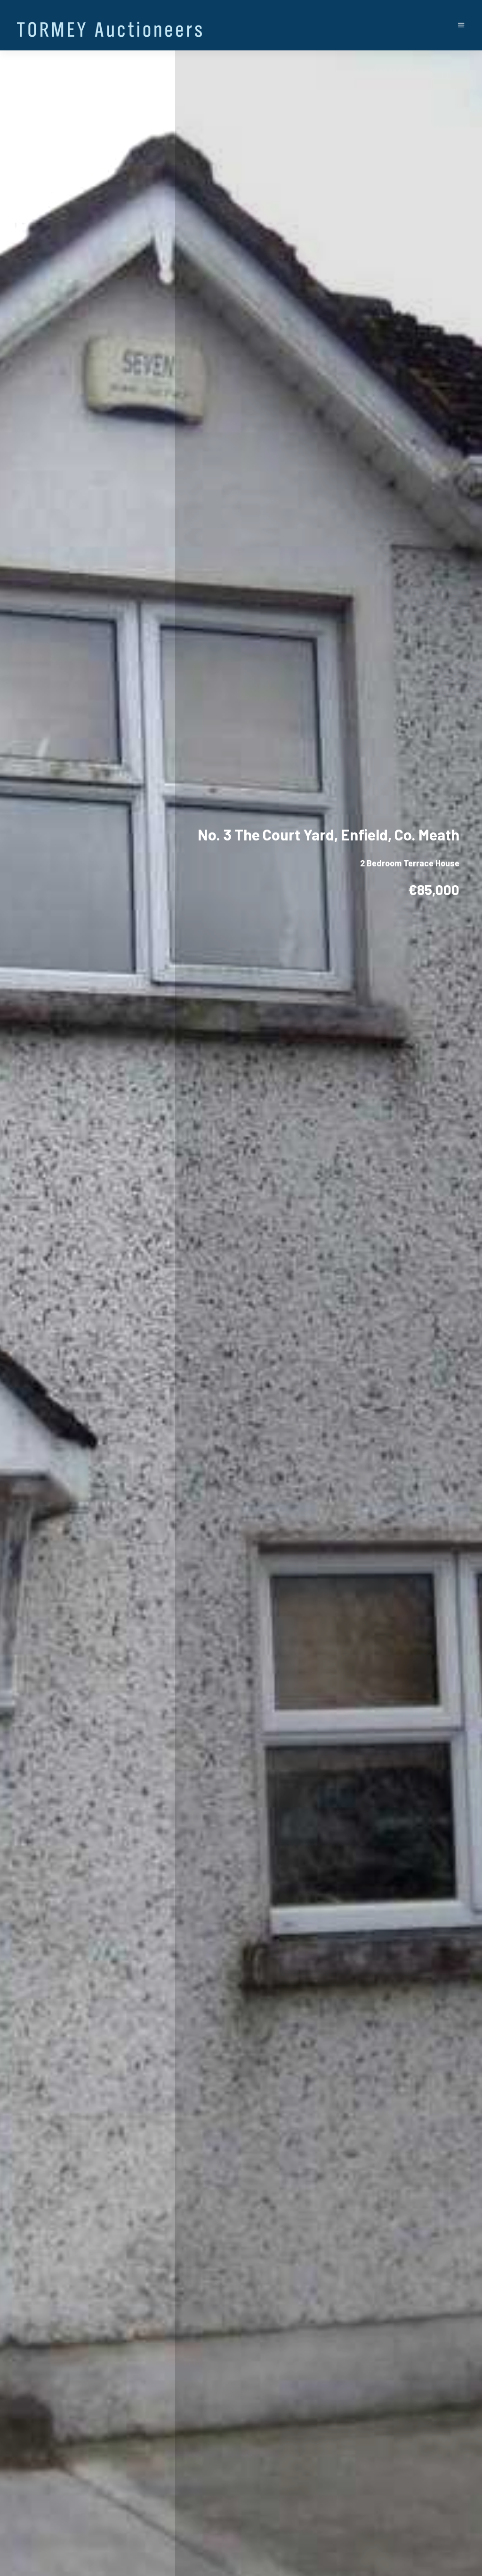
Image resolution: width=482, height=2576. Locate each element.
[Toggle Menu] (461, 25)
